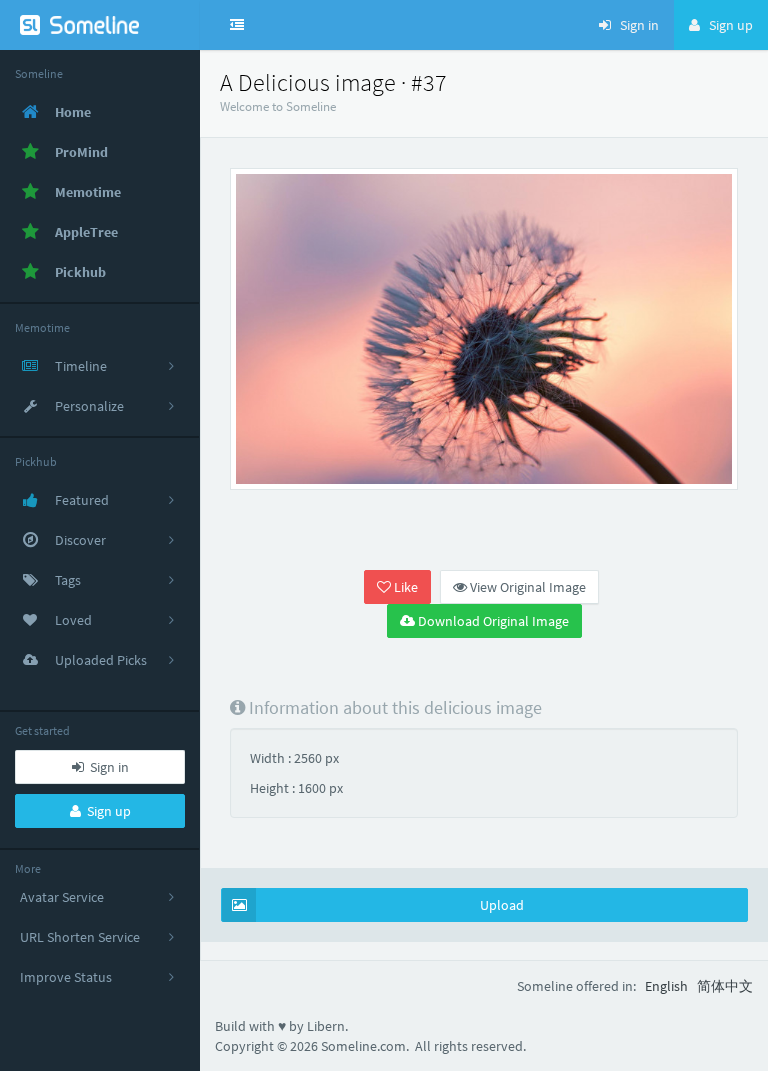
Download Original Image (492, 621)
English (666, 986)
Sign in (106, 767)
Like (404, 587)
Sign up (106, 811)
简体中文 (725, 986)
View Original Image (526, 587)
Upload (502, 905)
